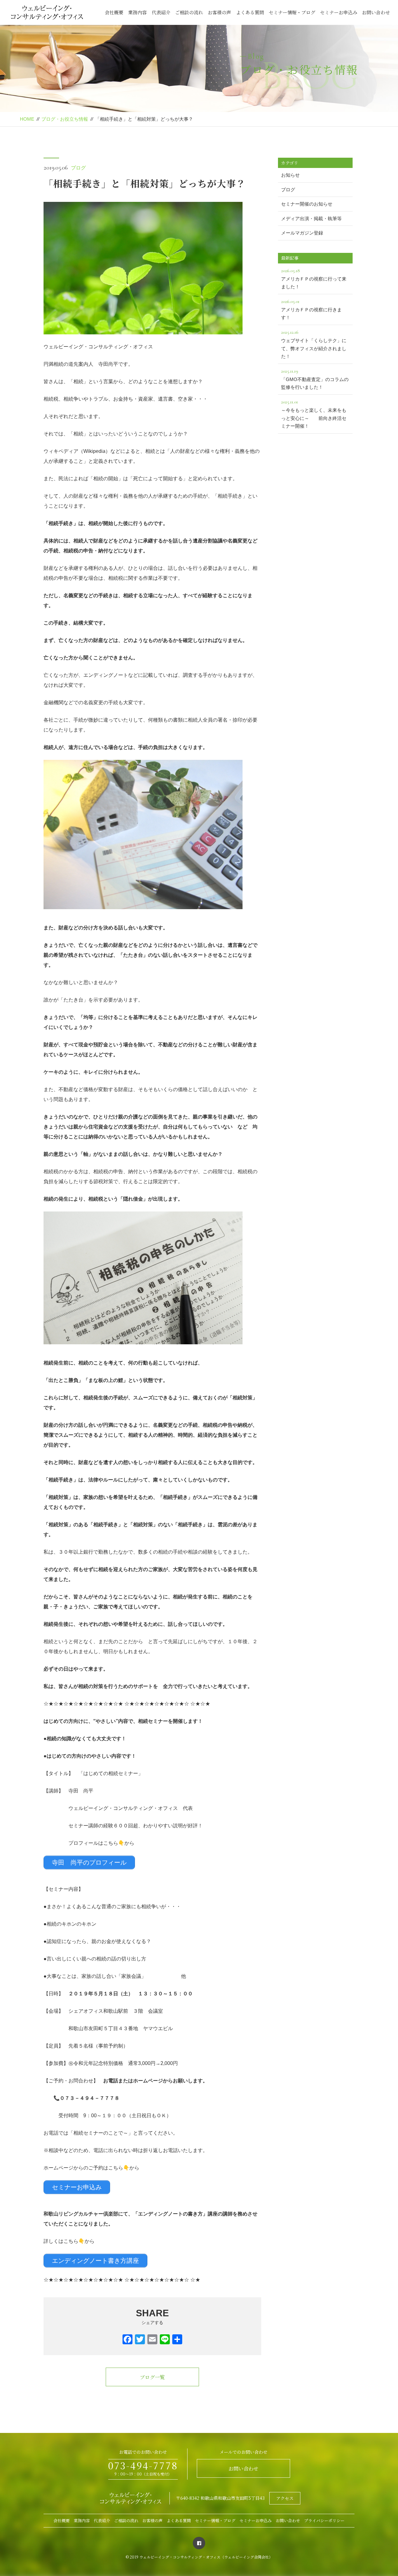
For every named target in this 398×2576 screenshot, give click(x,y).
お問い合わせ (376, 12)
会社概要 (114, 12)
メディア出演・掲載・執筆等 (311, 219)
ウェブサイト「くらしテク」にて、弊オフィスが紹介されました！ (314, 344)
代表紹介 (161, 12)
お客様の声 (219, 12)
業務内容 (137, 12)
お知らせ (290, 175)
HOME (27, 119)
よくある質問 (250, 12)
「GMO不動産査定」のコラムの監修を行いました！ (315, 379)
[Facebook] (127, 2340)
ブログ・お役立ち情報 (65, 119)
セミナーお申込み (339, 12)
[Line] (165, 2340)
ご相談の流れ (189, 12)
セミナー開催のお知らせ (307, 204)
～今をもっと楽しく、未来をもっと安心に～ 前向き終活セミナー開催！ (314, 414)
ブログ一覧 (152, 2377)
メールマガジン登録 (302, 233)
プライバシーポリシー (324, 2520)
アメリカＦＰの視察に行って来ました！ (314, 279)
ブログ (78, 168)
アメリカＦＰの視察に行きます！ (311, 309)
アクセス (285, 2498)
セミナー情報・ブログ (292, 12)
